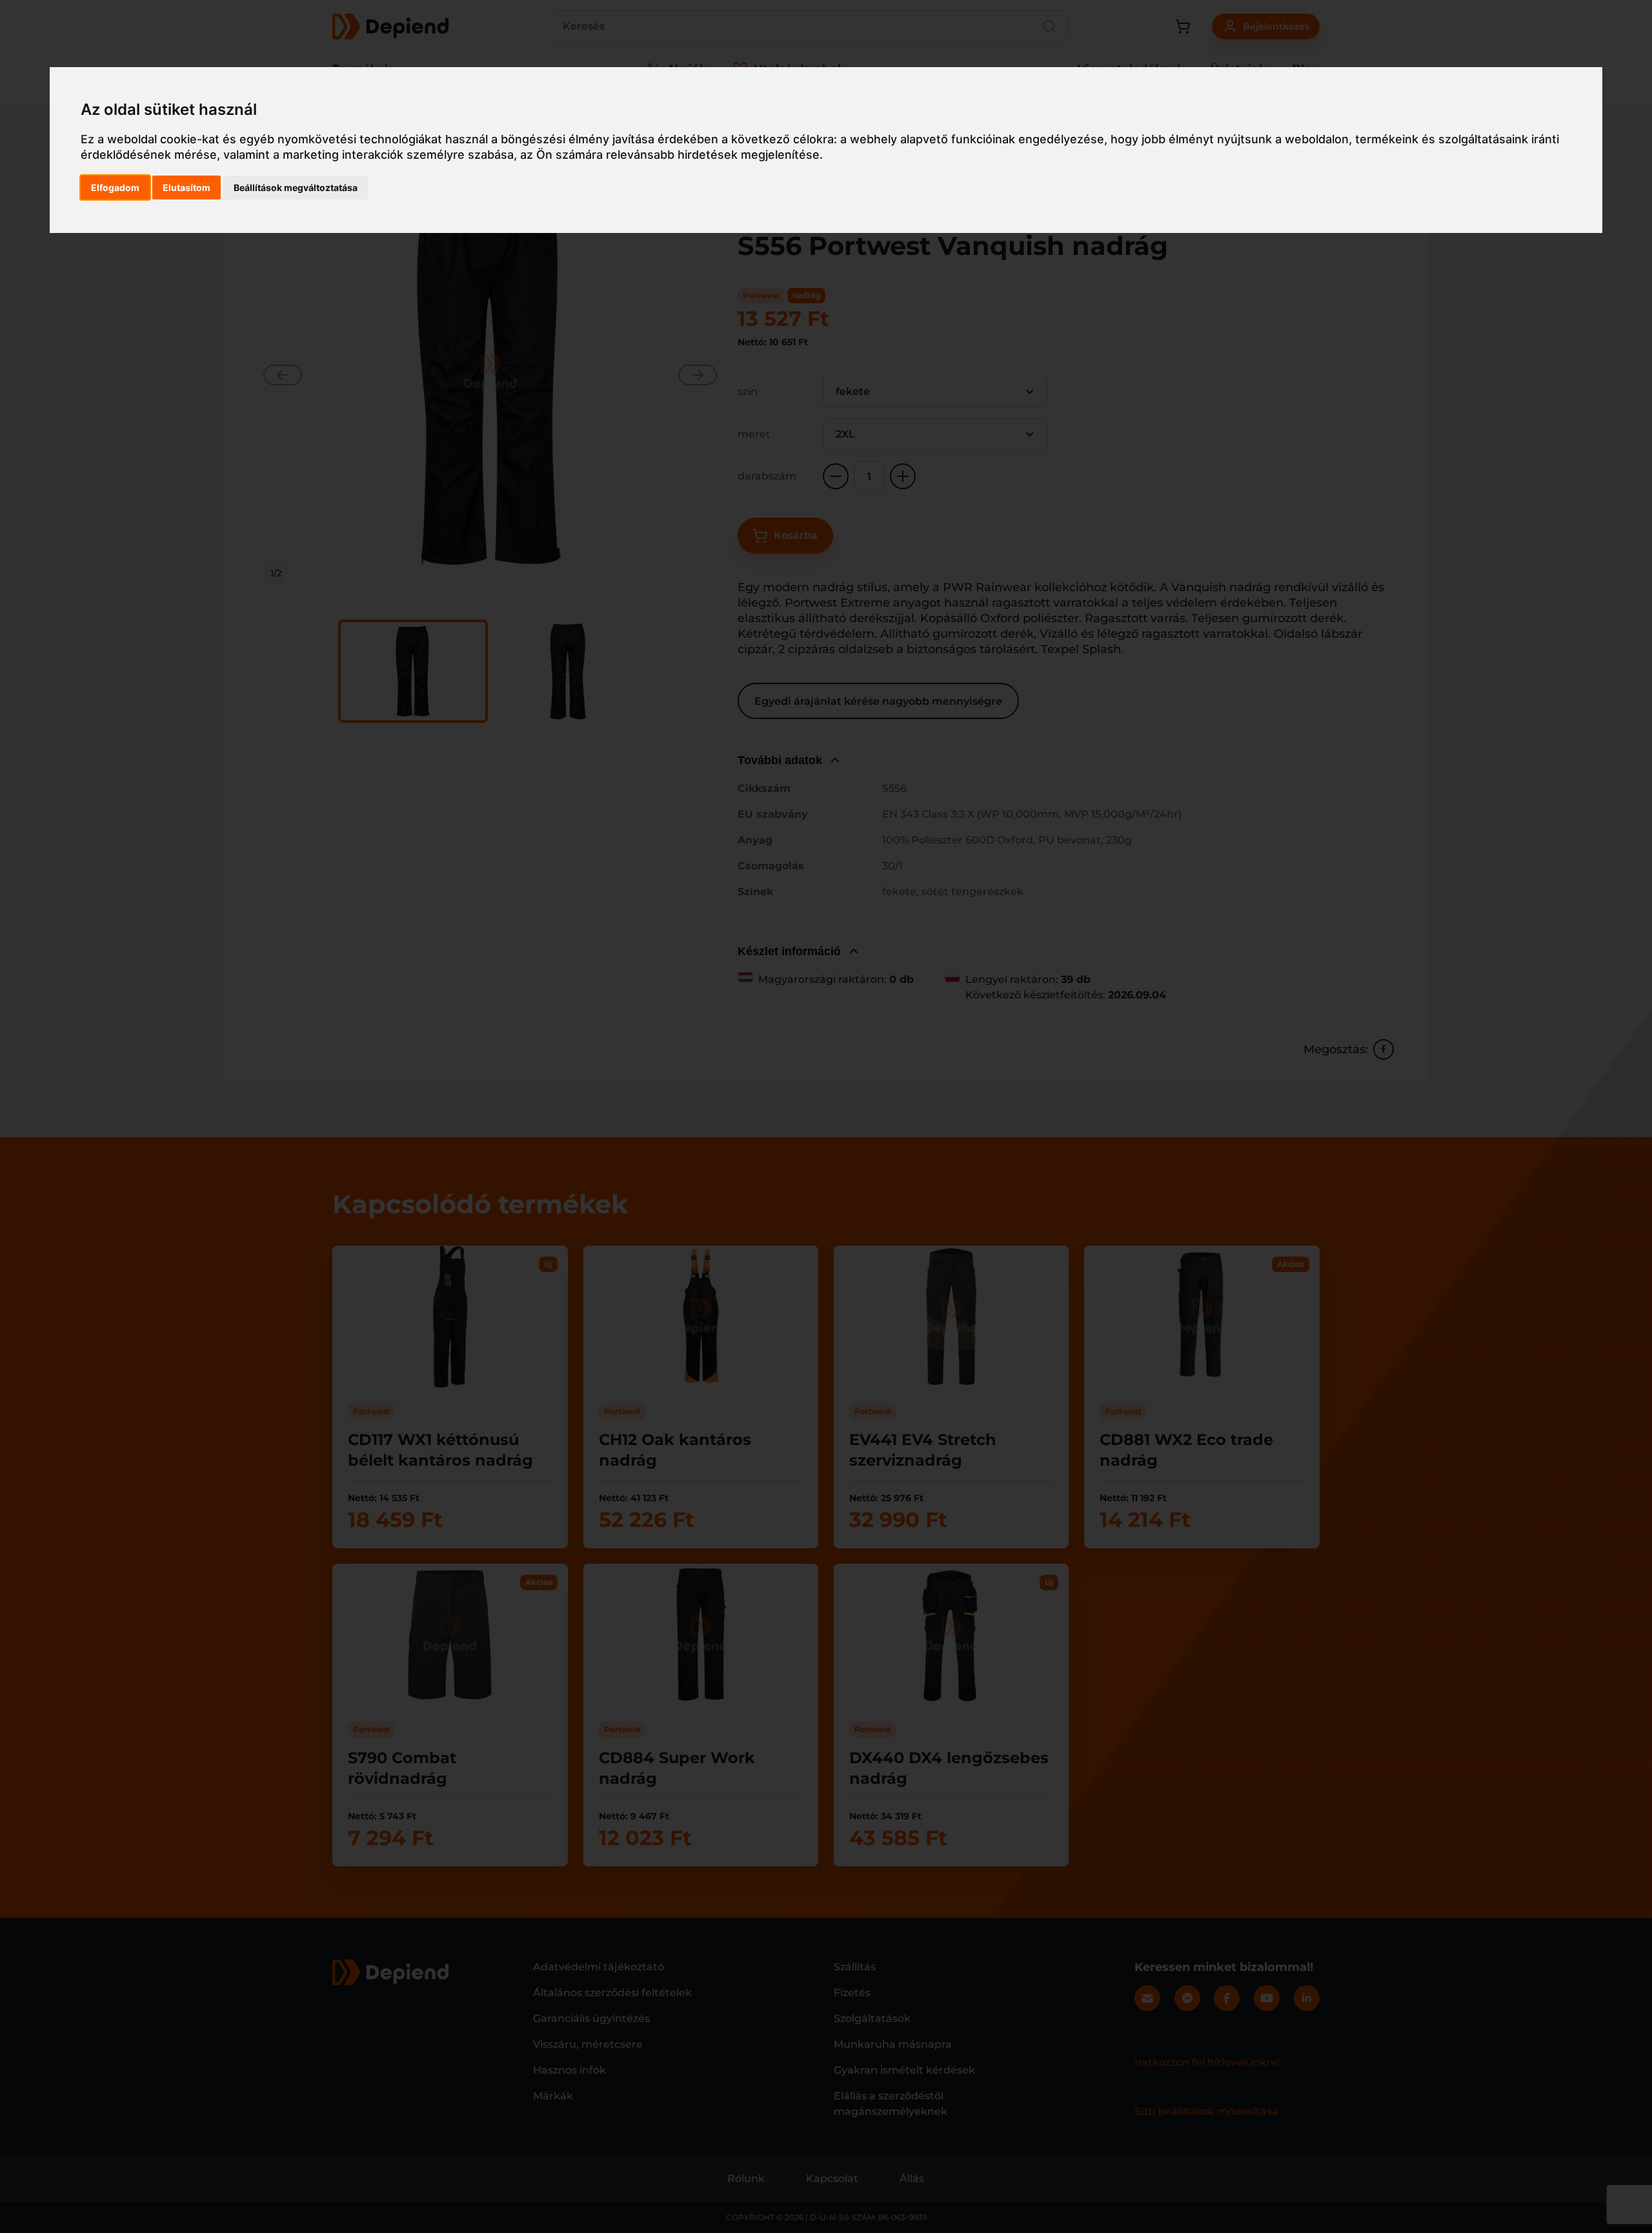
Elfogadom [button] (115, 187)
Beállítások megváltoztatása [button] (296, 187)
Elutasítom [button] (186, 187)
